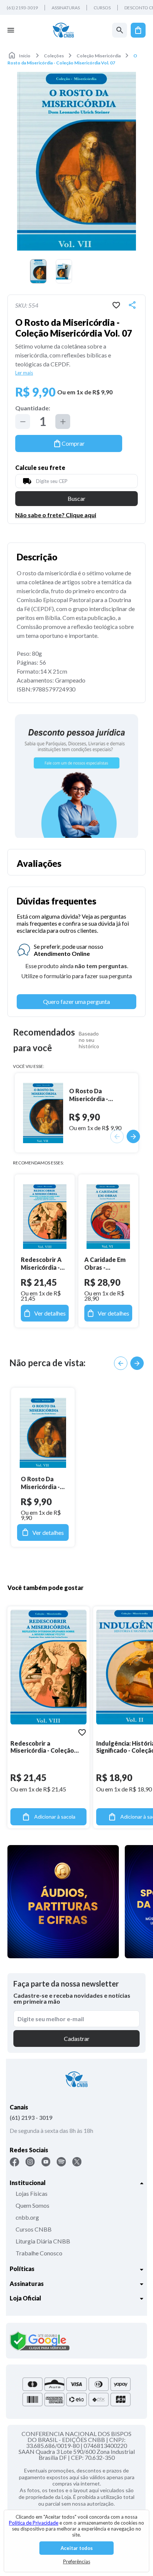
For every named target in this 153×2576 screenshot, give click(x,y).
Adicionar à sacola (55, 1817)
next (137, 1363)
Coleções (54, 56)
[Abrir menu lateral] (11, 30)
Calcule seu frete (40, 468)
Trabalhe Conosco (39, 2253)
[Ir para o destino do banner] (76, 776)
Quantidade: (33, 408)
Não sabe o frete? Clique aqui (56, 515)
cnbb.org (27, 2217)
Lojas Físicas (32, 2193)
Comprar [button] (73, 443)
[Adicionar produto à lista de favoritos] (116, 305)
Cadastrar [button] (77, 2038)
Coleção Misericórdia (99, 56)
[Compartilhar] (132, 305)
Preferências (77, 2561)
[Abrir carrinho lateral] (138, 30)
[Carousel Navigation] (129, 1363)
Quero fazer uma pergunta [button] (76, 1001)
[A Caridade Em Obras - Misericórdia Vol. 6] (108, 1217)
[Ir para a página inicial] (63, 30)
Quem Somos (32, 2205)
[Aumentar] (63, 422)
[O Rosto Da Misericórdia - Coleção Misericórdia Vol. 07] (43, 1433)
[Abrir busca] (120, 30)
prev (121, 1363)
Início (25, 56)
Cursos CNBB (34, 2229)
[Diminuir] (23, 422)
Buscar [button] (76, 498)
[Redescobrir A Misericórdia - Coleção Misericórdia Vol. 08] (45, 1217)
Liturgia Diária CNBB (43, 2241)
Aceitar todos (77, 2548)
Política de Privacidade (34, 2523)
